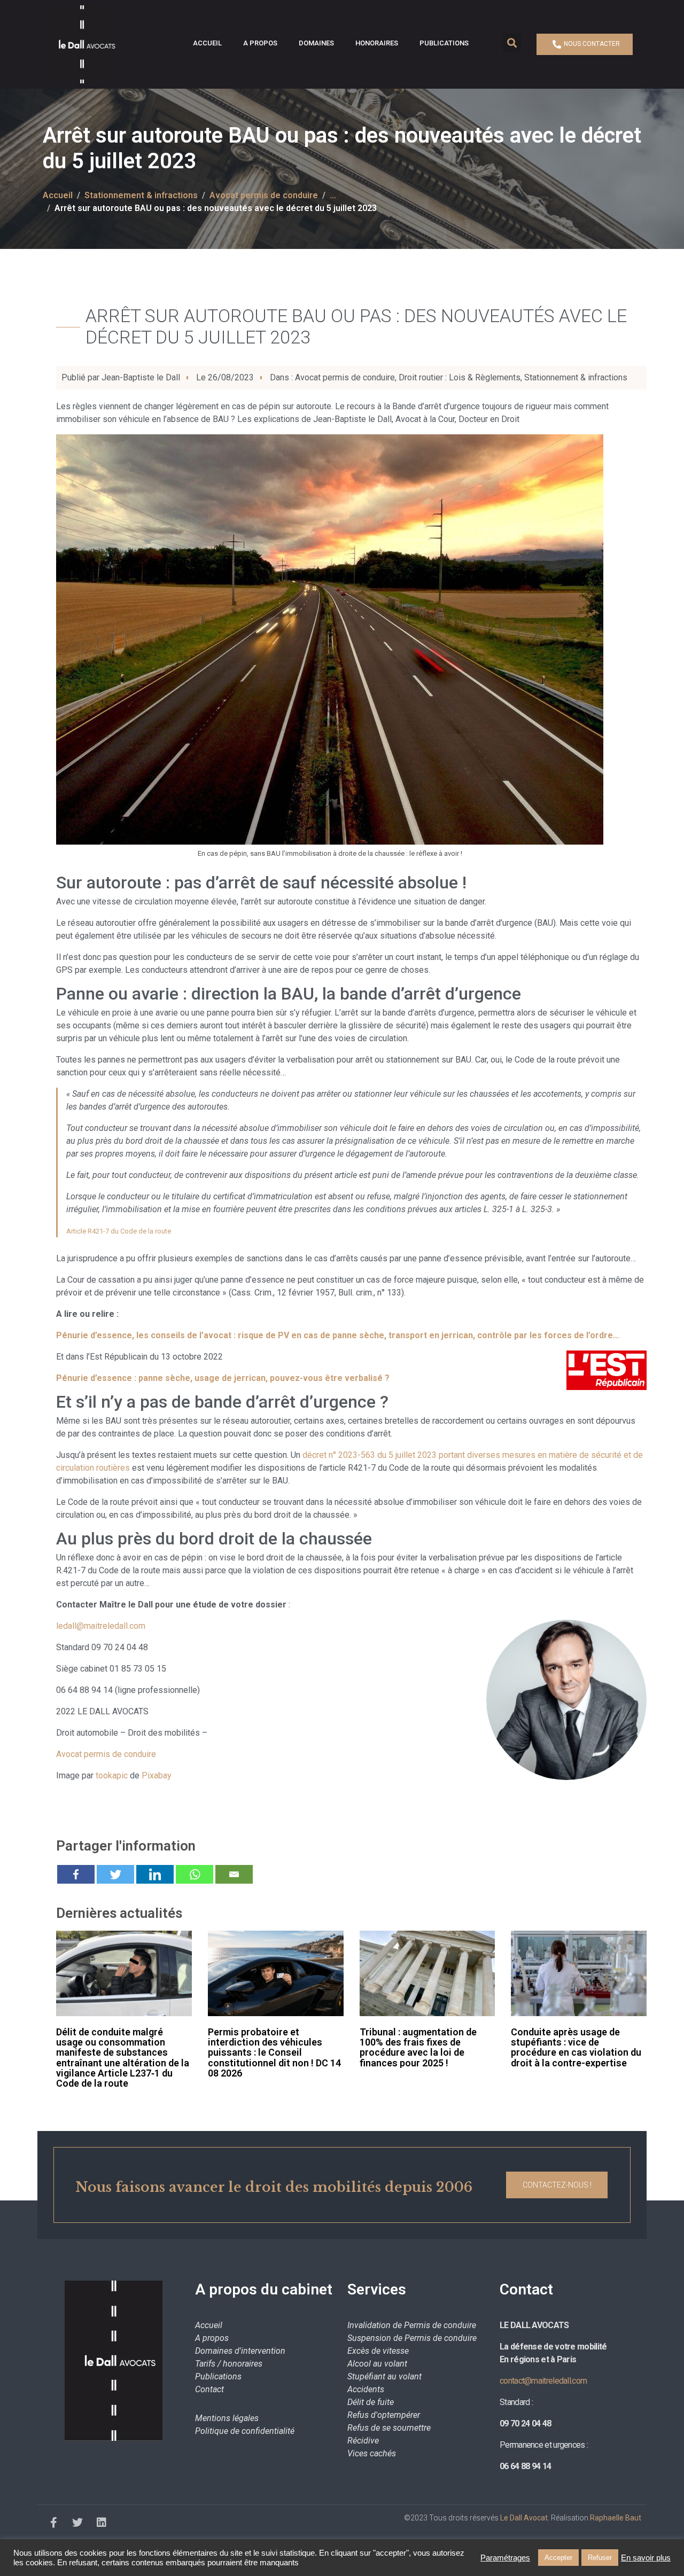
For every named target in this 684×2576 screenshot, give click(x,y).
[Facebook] (76, 1874)
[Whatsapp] (195, 1874)
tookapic (112, 1775)
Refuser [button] (600, 2558)
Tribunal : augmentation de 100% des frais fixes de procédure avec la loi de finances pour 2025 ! (418, 2047)
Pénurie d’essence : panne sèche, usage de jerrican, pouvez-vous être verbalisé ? (223, 1378)
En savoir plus (646, 2558)
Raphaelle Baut (616, 2518)
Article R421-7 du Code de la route (119, 1231)
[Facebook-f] (53, 2523)
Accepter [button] (558, 2558)
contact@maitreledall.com (543, 2381)
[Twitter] (115, 1874)
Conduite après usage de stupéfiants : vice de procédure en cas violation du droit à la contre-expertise (576, 2047)
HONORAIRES (377, 43)
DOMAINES (316, 43)
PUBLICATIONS (444, 43)
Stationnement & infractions (576, 377)
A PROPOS (260, 43)
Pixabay (157, 1775)
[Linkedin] (155, 1874)
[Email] (234, 1874)
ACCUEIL (207, 43)
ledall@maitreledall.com (101, 1626)
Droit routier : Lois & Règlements (460, 377)
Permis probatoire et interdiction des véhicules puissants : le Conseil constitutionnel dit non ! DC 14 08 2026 (274, 2052)
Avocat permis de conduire (345, 377)
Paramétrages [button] (505, 2558)
